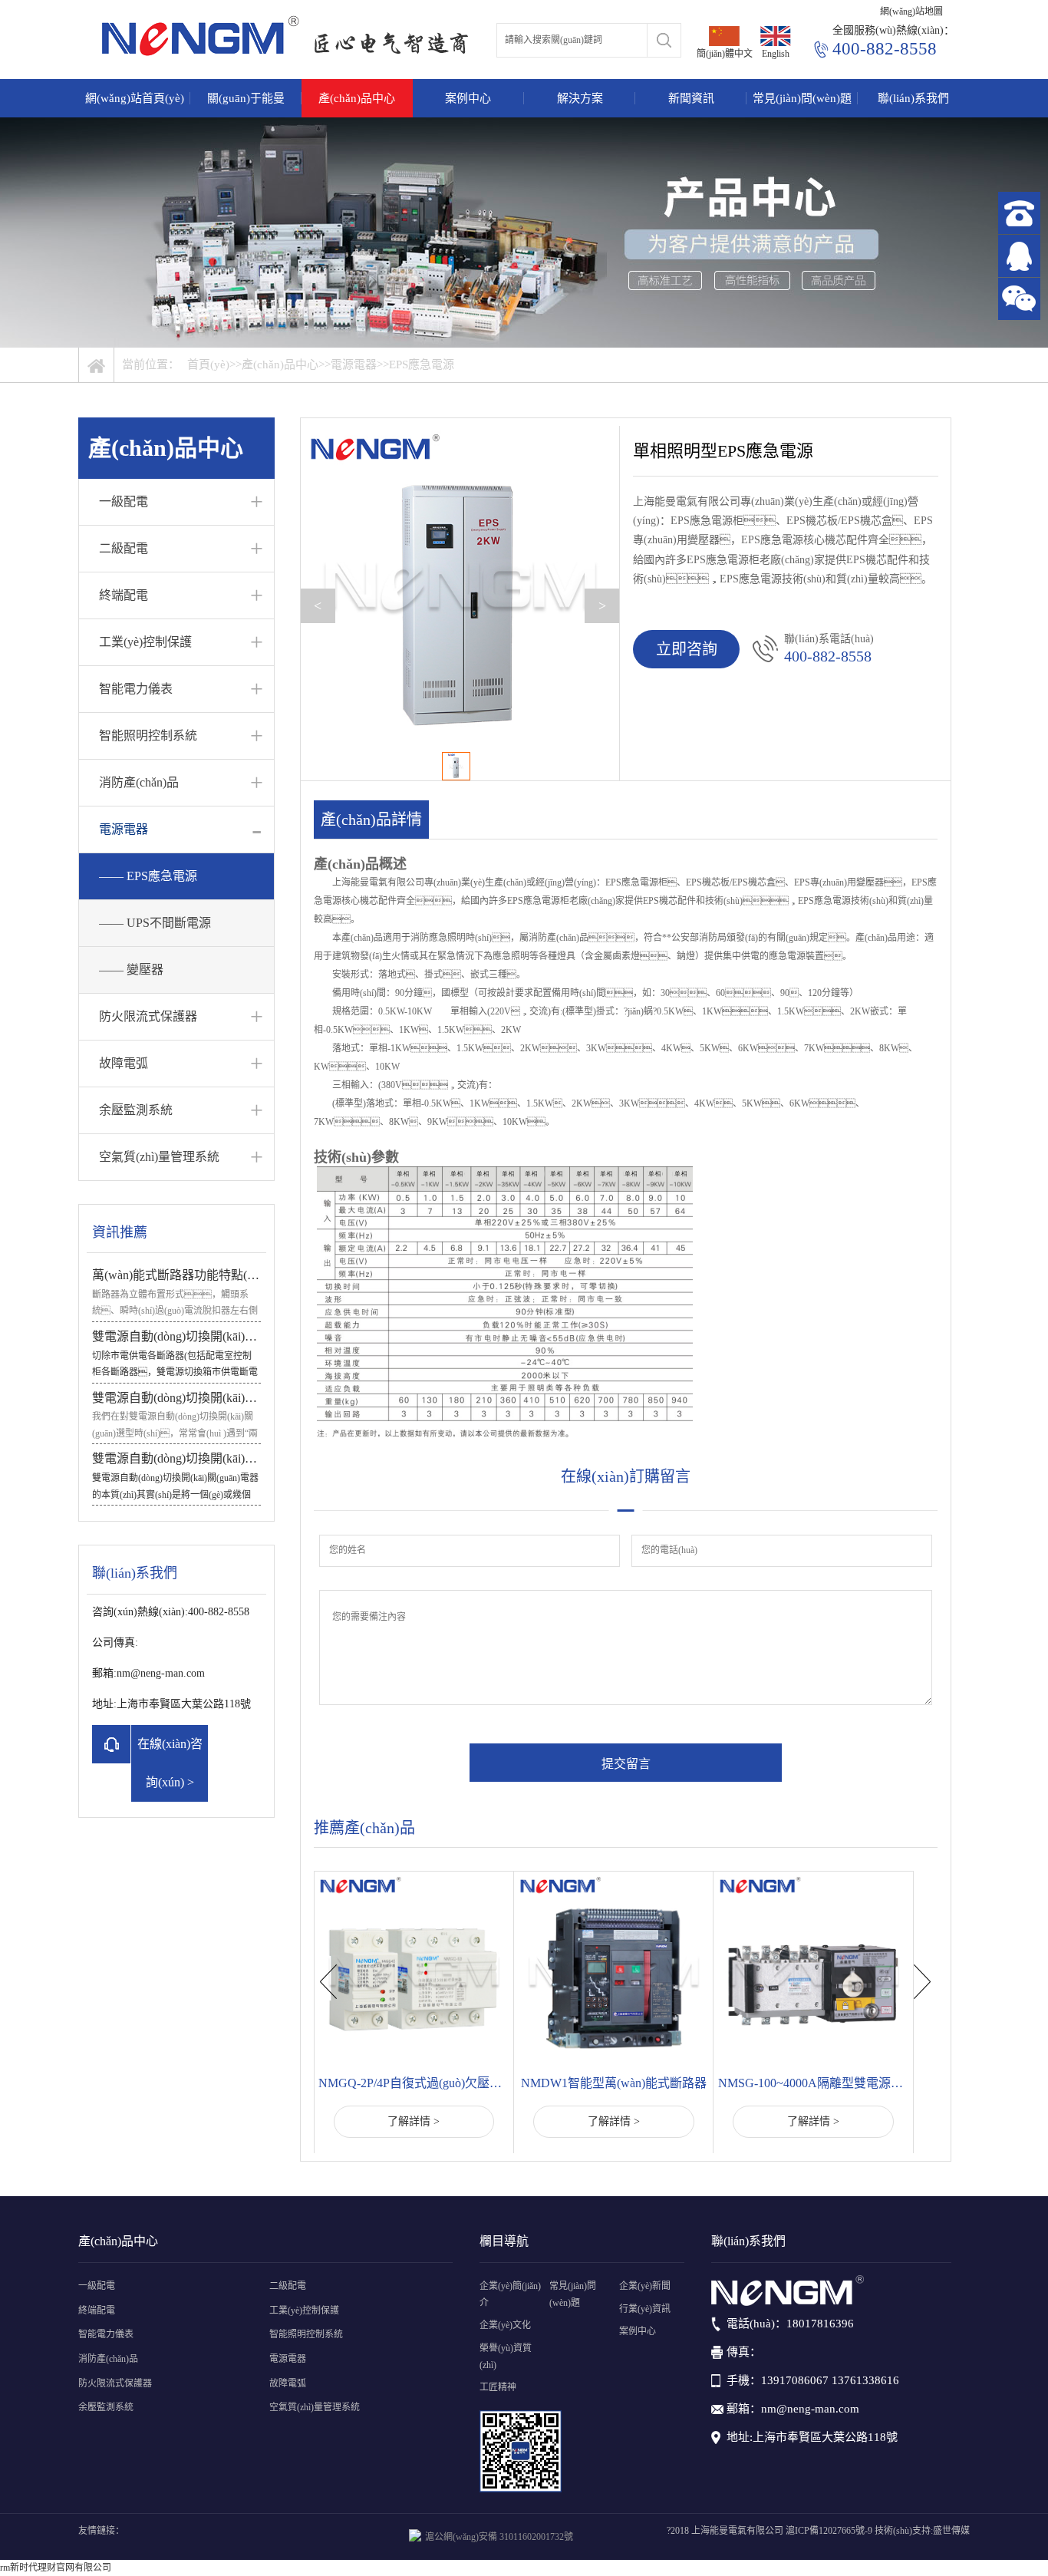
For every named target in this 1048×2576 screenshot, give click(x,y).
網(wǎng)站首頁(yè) (135, 98)
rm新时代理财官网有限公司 (56, 2568)
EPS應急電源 (422, 364)
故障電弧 (124, 1063)
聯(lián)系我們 (913, 98)
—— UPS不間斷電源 (155, 923)
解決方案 (580, 98)
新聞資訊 (691, 98)
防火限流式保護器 (148, 1016)
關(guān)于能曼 (246, 98)
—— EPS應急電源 (148, 876)
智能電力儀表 (136, 689)
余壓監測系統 (136, 1110)
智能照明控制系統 (148, 736)
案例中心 (468, 98)
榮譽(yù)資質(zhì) (506, 2357)
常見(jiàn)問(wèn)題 (802, 98)
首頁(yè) (208, 364)
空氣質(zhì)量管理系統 (159, 1157)
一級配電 (124, 501)
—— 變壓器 (131, 970)
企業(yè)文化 (505, 2325)
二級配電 (124, 548)
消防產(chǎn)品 (139, 782)
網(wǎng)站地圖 (911, 12)
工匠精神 (498, 2387)
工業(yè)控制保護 (145, 642)
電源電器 (354, 364)
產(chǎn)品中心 (357, 98)
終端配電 (124, 595)
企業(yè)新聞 (645, 2286)
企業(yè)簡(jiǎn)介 (510, 2294)
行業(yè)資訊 (645, 2309)
